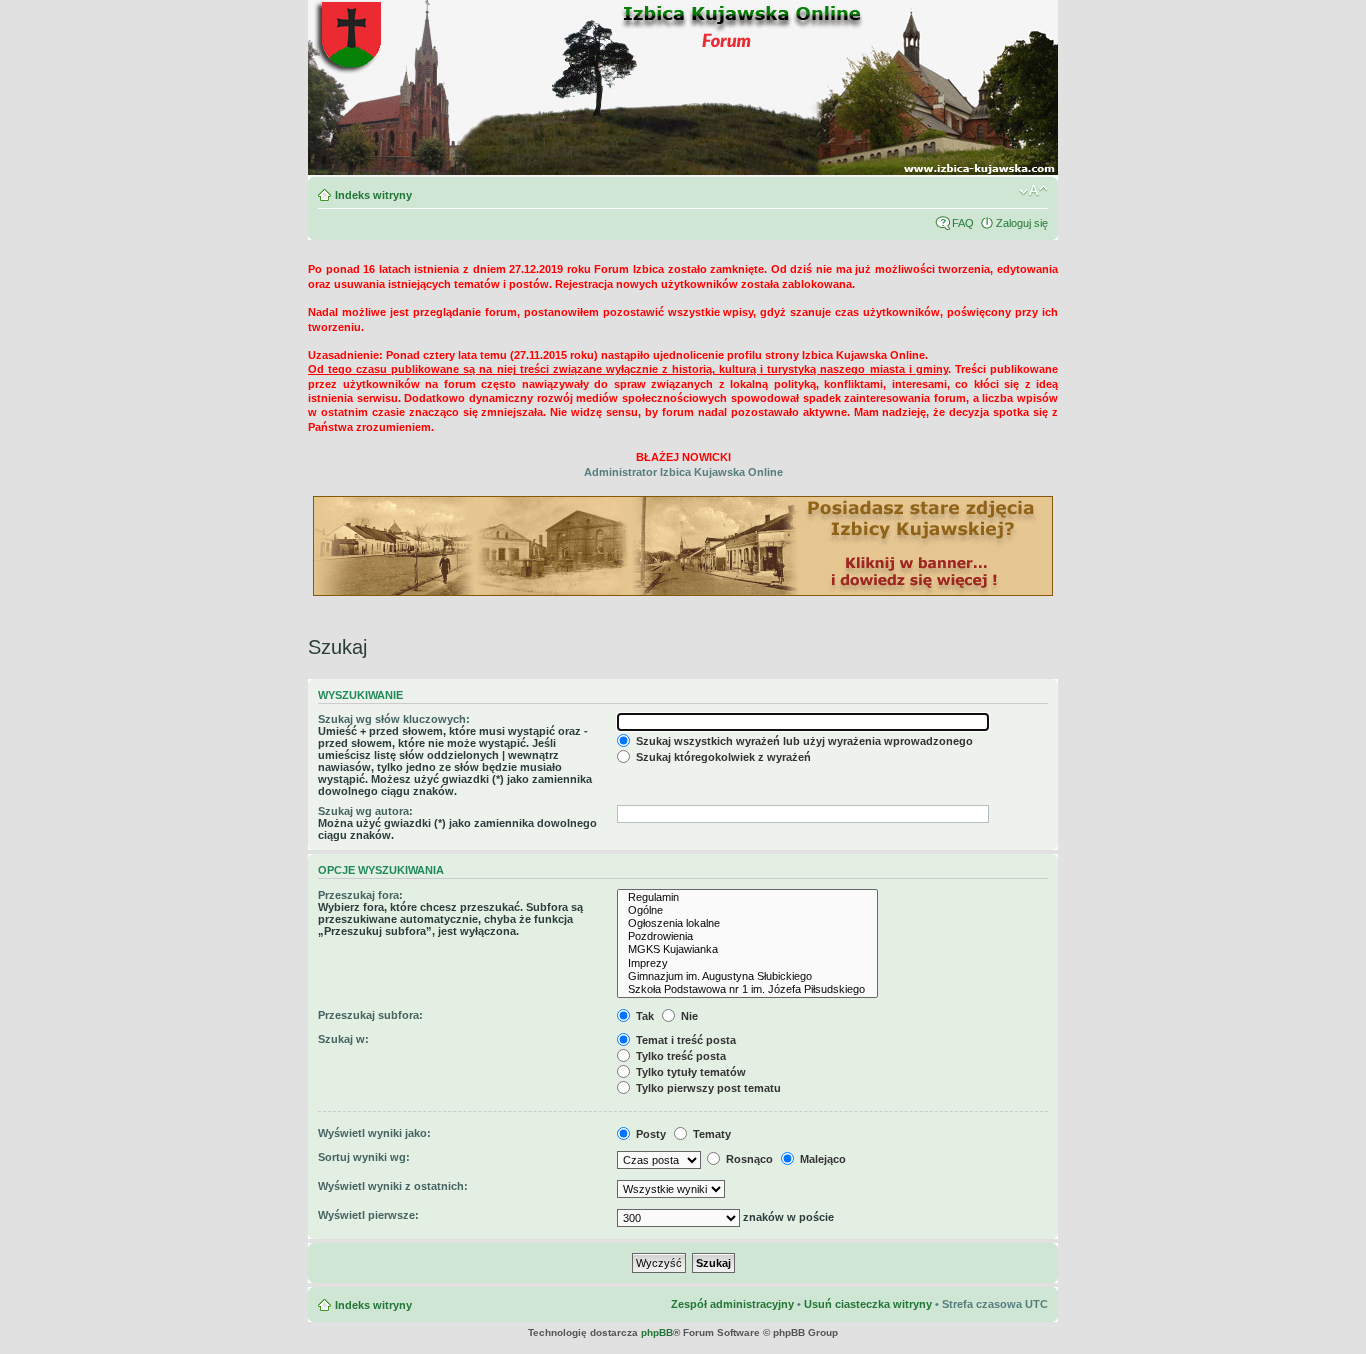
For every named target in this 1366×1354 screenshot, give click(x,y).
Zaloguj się (1022, 223)
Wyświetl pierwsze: (368, 1215)
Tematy (710, 1134)
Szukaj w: (343, 1039)
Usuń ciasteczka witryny (868, 1304)
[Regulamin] (747, 897)
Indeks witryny (373, 195)
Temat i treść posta (684, 1040)
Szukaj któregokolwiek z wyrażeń (722, 757)
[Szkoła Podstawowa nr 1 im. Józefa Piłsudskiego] (747, 989)
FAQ (963, 223)
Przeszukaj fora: (360, 895)
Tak (643, 1016)
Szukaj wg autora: (365, 811)
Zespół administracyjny (732, 1304)
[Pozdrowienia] (747, 936)
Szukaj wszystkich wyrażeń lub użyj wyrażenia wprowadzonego (803, 741)
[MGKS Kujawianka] (747, 949)
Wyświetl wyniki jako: (374, 1133)
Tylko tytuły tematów (689, 1072)
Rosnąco (748, 1159)
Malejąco (821, 1159)
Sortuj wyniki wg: (364, 1157)
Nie (688, 1016)
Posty (649, 1134)
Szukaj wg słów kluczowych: (394, 719)
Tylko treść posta (679, 1056)
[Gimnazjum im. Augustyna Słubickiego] (747, 976)
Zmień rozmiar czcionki (1033, 191)
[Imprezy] (747, 963)
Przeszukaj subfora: (370, 1015)
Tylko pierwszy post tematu (707, 1088)
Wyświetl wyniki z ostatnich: (393, 1186)
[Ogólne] (747, 910)
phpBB (657, 1332)
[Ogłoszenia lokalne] (747, 923)
